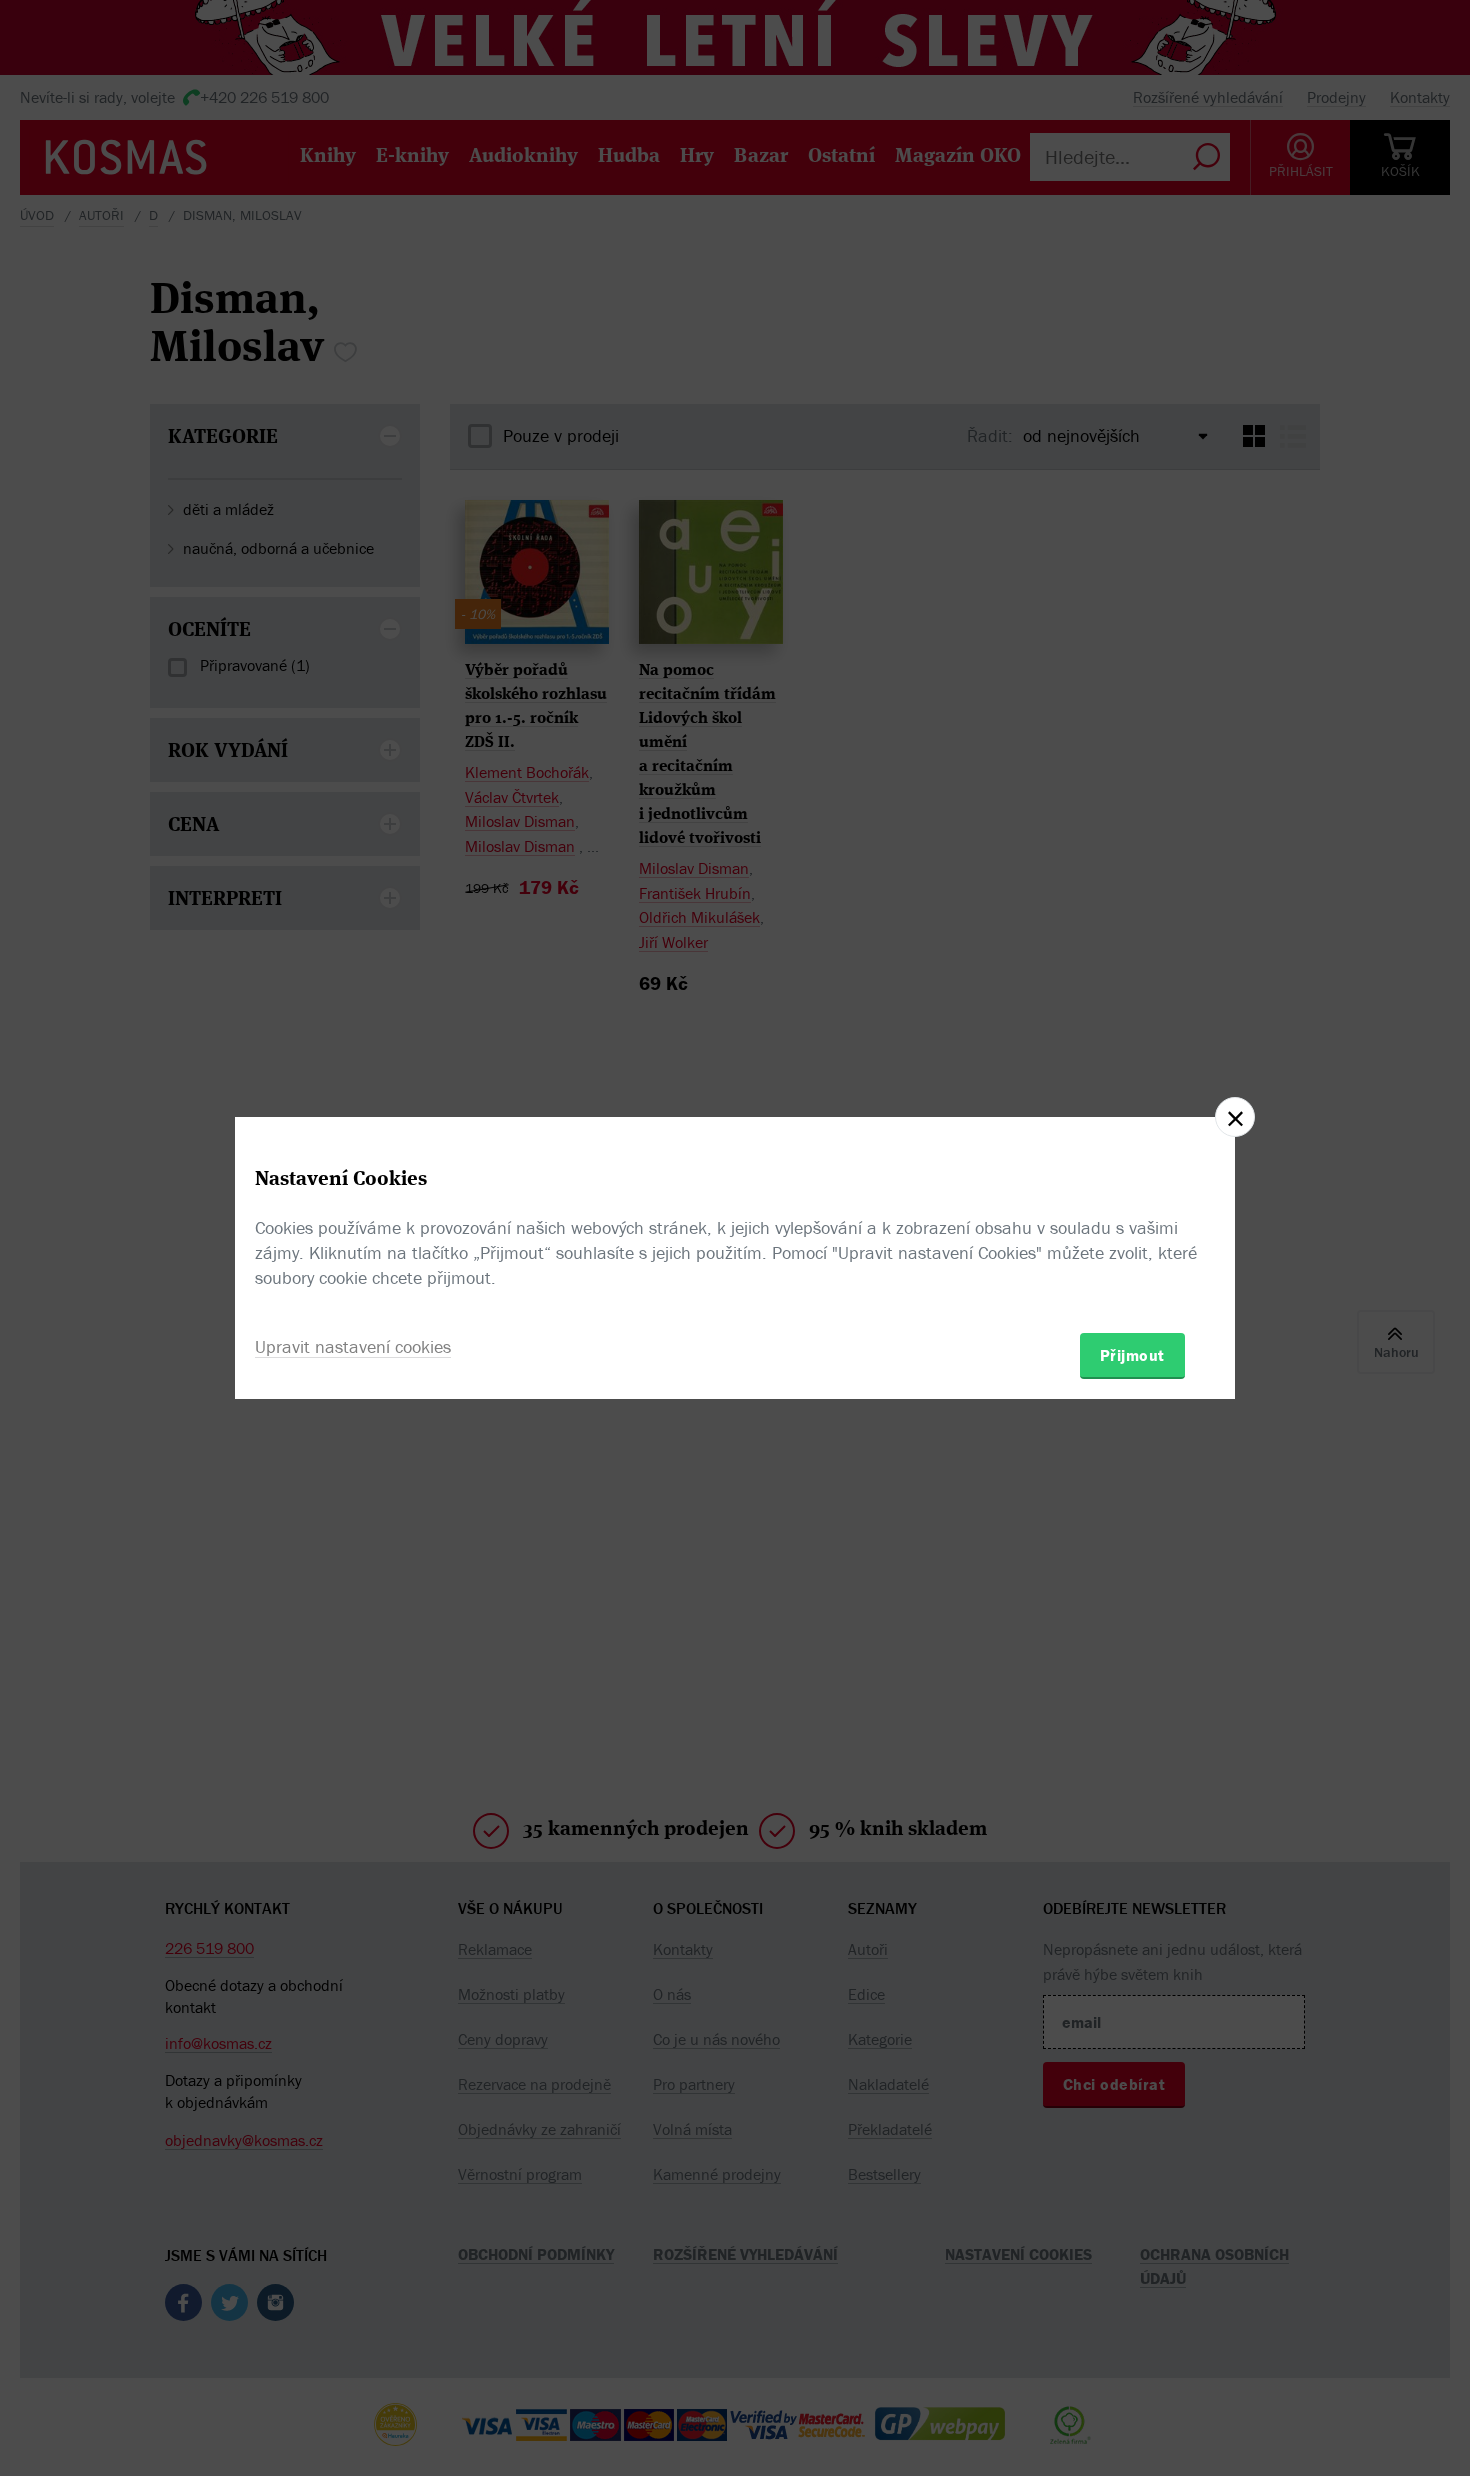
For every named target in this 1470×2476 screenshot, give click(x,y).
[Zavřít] (1235, 1117)
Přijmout (1132, 1355)
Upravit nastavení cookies (353, 1346)
